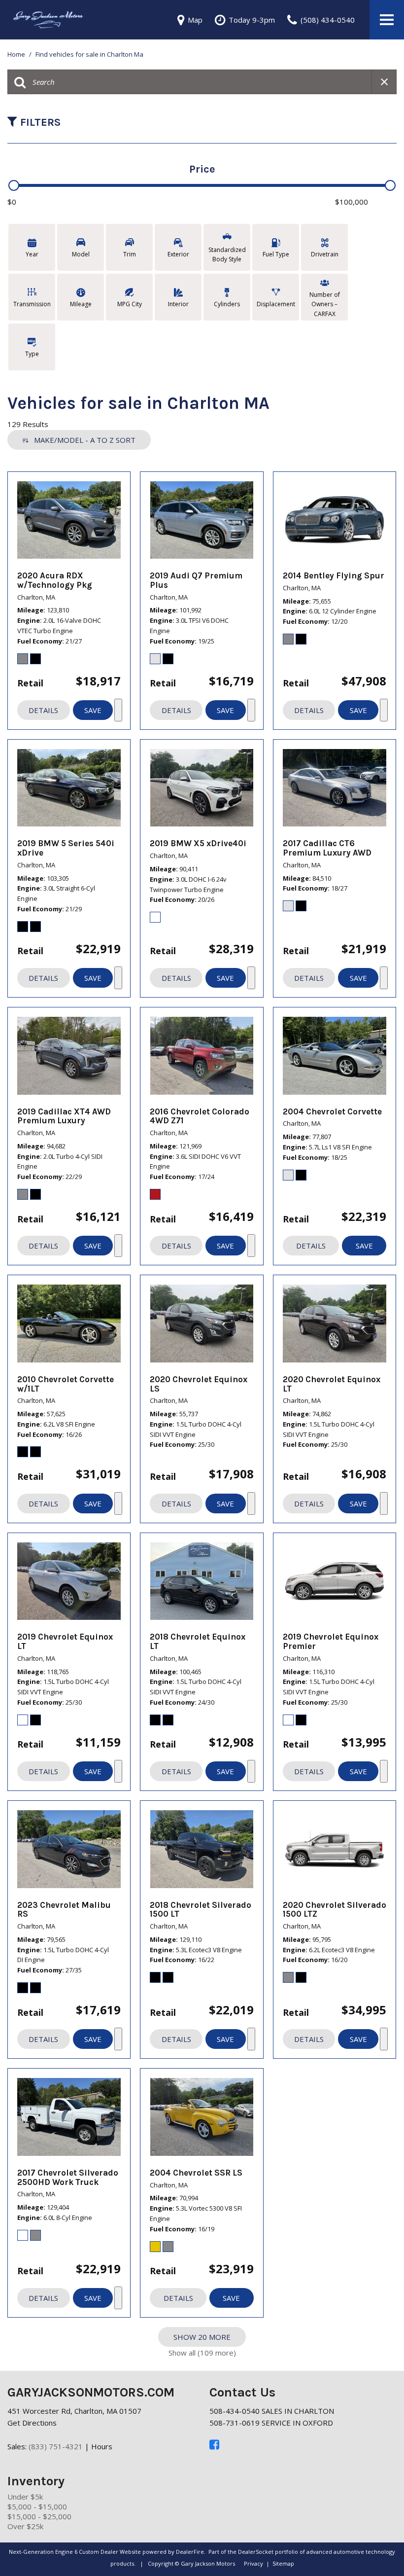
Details (43, 710)
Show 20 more (202, 2337)
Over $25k (25, 2526)
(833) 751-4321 (56, 2446)
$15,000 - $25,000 (39, 2516)
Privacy (253, 2563)
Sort (85, 440)
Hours (102, 2446)
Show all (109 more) (202, 2353)
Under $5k (25, 2497)
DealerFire (190, 2552)
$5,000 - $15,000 (37, 2506)
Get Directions (32, 2423)
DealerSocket (256, 2552)
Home (17, 54)
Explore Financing (118, 710)
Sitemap (283, 2563)
